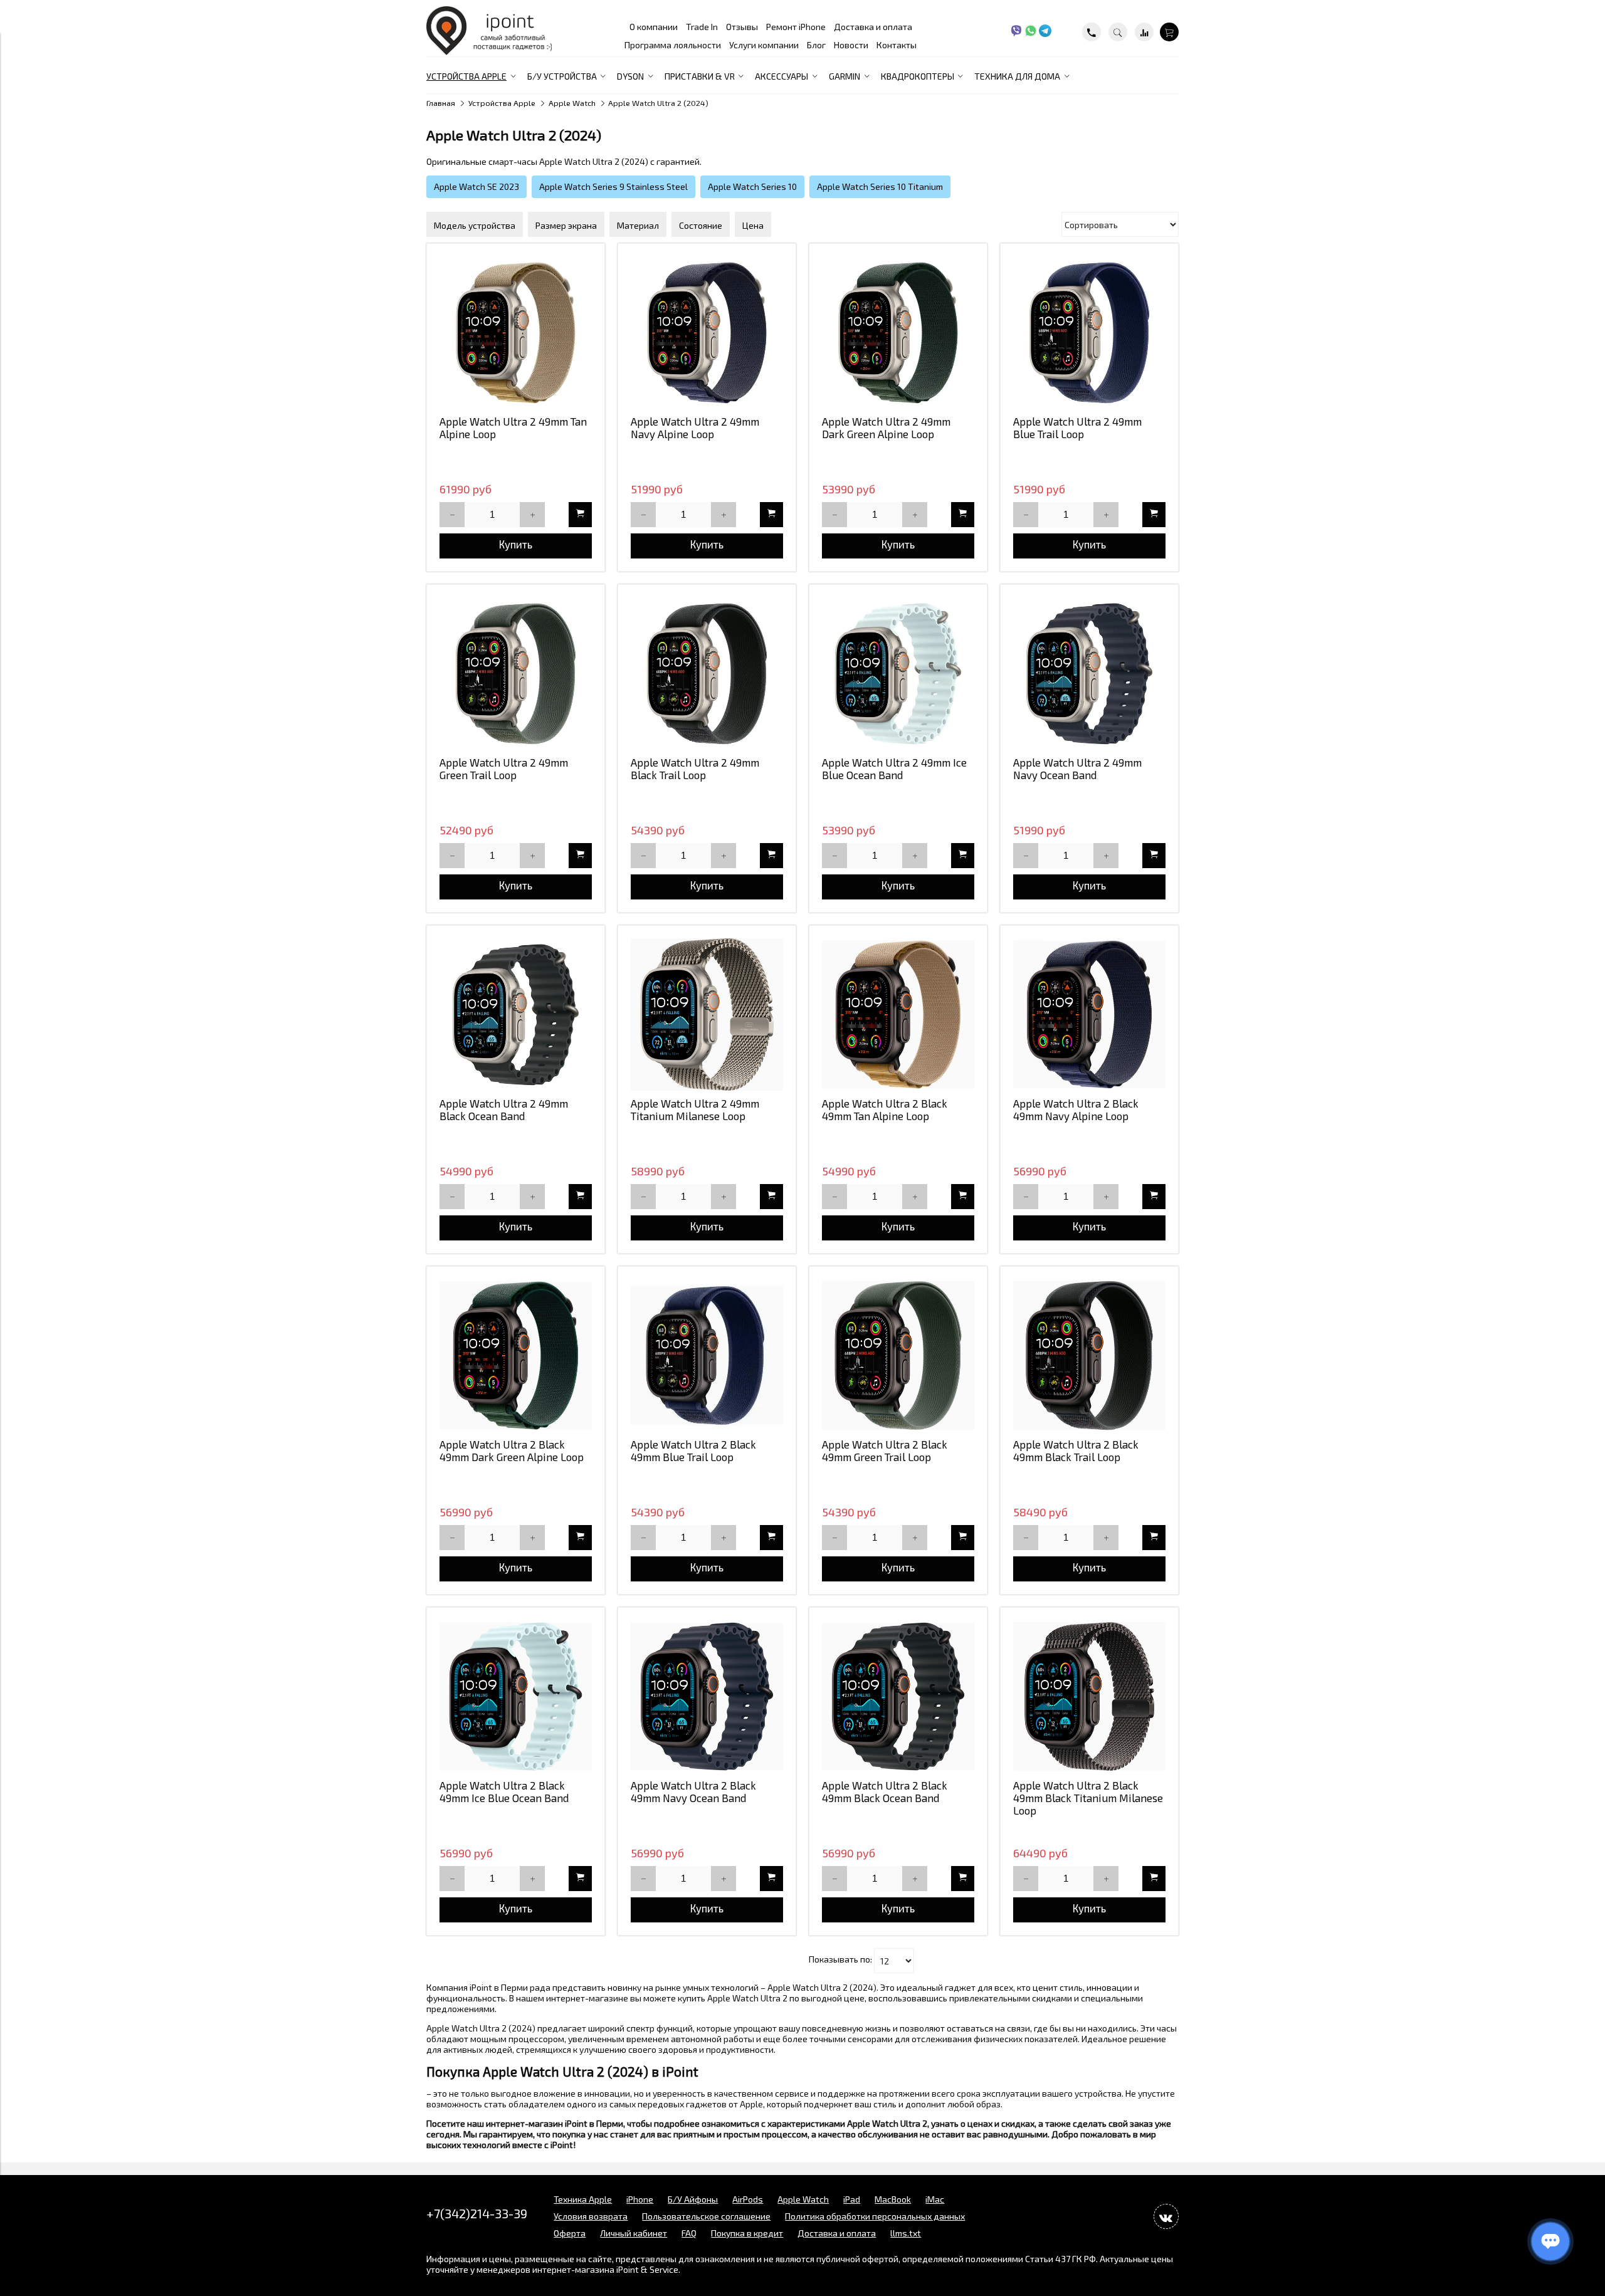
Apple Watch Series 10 (752, 186)
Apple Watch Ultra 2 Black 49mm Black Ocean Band (885, 1791)
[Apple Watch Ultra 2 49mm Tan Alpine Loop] (516, 333)
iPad (852, 2199)
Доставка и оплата (873, 27)
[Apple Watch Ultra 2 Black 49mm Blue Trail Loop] (707, 1355)
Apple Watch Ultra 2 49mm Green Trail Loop (504, 768)
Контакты (897, 45)
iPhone (640, 2199)
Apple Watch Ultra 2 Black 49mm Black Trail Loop (1076, 1450)
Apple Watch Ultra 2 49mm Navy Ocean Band (1077, 768)
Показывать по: (840, 1960)
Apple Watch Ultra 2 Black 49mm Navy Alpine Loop (1076, 1109)
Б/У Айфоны (693, 2199)
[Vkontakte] (1166, 2216)
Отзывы (742, 27)
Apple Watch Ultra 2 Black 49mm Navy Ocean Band (693, 1791)
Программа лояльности (673, 45)
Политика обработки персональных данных (875, 2216)
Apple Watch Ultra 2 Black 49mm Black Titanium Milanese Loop (1088, 1798)
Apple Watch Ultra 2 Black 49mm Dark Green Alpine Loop (512, 1450)
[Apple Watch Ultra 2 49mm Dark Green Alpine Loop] (898, 333)
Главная (441, 103)
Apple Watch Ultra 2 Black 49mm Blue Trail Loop (693, 1450)
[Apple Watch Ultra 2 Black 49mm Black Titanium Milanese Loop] (1089, 1696)
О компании (654, 27)
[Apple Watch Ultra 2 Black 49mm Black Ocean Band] (898, 1696)
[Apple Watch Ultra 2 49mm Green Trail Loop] (516, 674)
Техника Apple (583, 2199)
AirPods (748, 2199)
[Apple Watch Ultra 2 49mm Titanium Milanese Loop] (707, 1014)
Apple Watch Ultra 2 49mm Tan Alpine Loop (513, 427)
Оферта (570, 2233)
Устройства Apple (502, 103)
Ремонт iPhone (796, 27)
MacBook (893, 2199)
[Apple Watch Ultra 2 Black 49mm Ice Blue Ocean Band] (516, 1696)
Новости (851, 45)
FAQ (689, 2233)
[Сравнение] (1144, 32)
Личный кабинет (634, 2233)
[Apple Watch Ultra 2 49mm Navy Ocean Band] (1089, 674)
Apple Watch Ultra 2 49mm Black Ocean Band (504, 1109)
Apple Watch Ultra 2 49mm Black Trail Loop (695, 768)
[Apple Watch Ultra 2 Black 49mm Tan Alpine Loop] (898, 1014)
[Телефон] (1092, 32)
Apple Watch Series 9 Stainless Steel (613, 186)
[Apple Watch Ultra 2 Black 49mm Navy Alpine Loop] (1089, 1014)
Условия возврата (591, 2216)
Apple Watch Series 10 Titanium (880, 186)
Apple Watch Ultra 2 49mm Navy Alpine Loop (695, 427)
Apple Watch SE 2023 (476, 186)
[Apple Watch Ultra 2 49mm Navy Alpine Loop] (707, 333)
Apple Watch (572, 103)
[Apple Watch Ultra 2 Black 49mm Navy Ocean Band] (707, 1696)
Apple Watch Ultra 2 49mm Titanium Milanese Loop (695, 1109)
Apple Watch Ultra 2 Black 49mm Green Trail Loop (885, 1450)
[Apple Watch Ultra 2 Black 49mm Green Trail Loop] (898, 1355)
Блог (816, 45)
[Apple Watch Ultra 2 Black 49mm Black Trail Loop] (1089, 1355)
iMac (935, 2199)
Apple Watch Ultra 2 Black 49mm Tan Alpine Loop (885, 1109)
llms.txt (906, 2233)
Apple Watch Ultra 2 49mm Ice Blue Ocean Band (894, 768)
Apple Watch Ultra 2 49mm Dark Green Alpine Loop (886, 427)
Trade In (702, 27)
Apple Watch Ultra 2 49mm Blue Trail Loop (1077, 427)
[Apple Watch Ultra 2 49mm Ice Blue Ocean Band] (898, 674)
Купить (516, 544)
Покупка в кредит (747, 2233)
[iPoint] (489, 52)
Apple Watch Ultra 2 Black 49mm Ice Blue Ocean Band (504, 1791)
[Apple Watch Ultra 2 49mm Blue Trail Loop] (1089, 333)
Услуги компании (764, 45)
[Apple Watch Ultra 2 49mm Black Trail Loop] (707, 674)
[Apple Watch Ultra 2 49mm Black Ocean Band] (516, 1014)
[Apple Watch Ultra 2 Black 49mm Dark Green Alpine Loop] (516, 1355)
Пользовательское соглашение (706, 2216)
